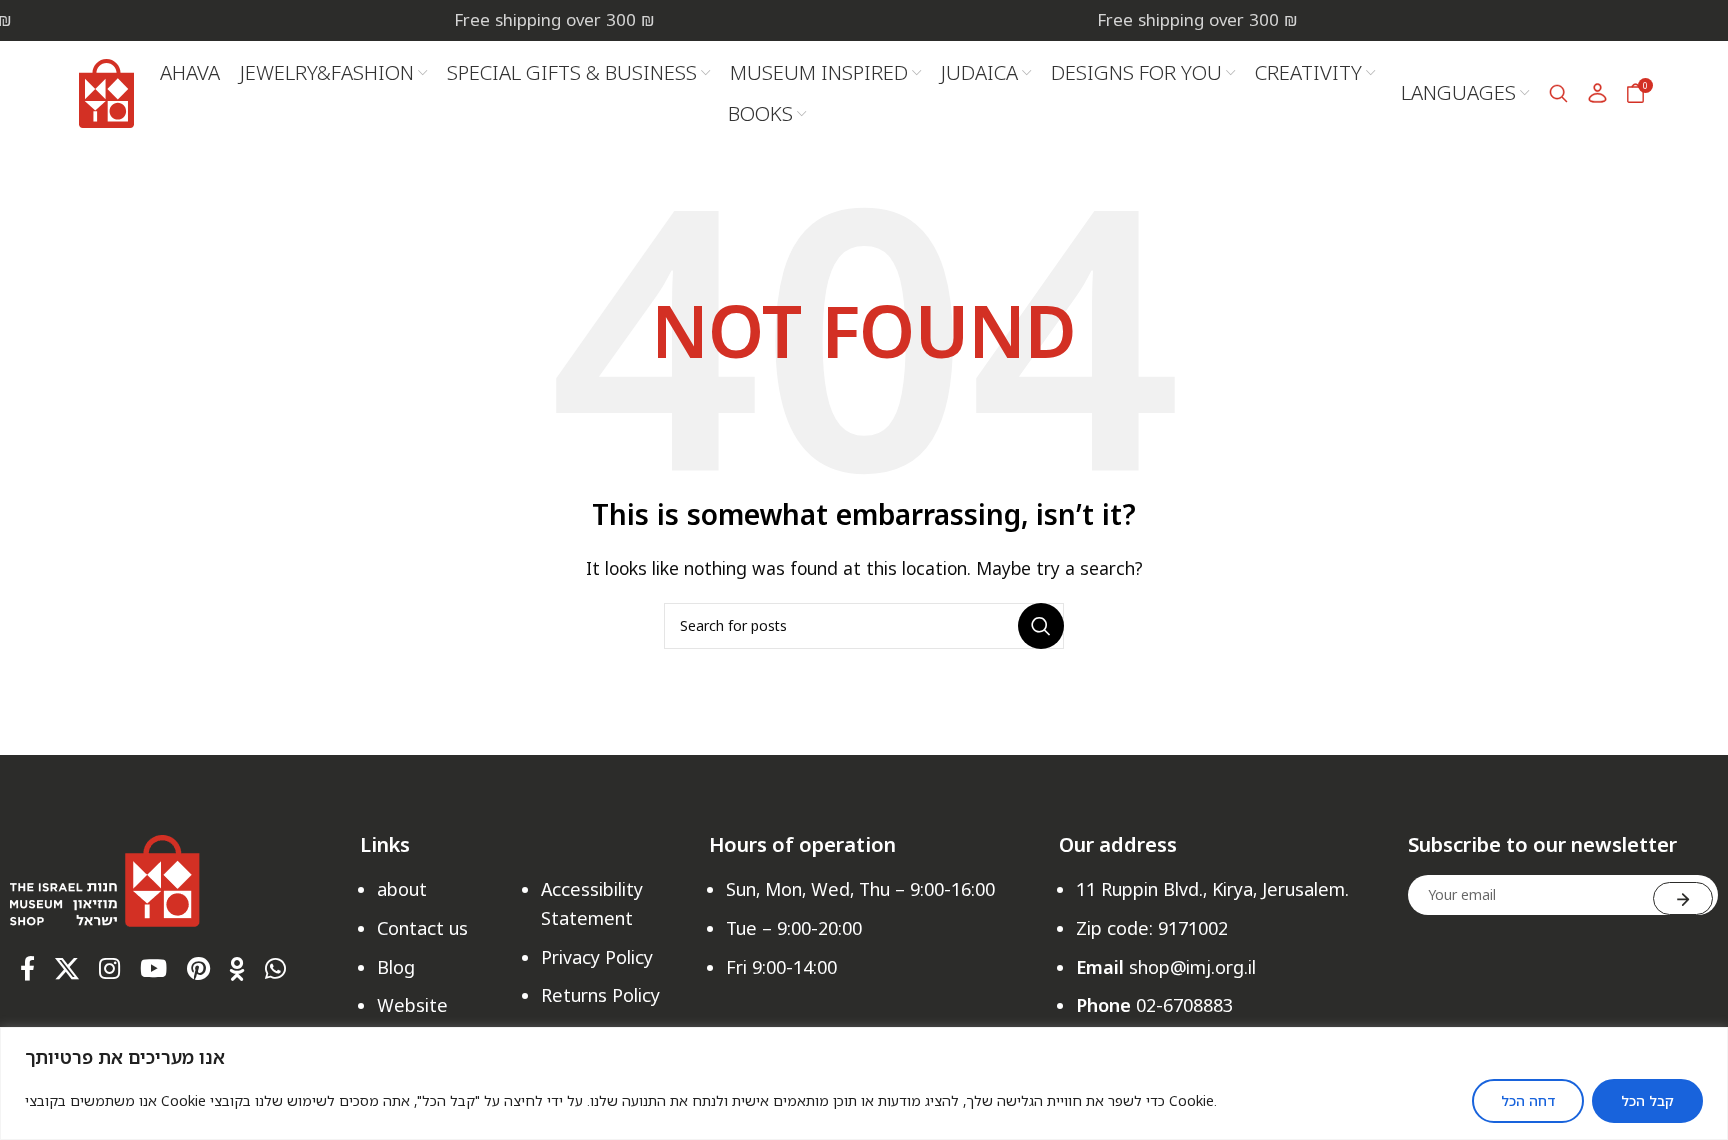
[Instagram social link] (109, 969)
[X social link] (67, 969)
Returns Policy (600, 995)
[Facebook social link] (27, 969)
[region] (864, 1083)
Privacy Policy (597, 957)
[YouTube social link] (153, 969)
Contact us (422, 928)
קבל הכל (1647, 1100)
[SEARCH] (1041, 626)
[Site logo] (106, 91)
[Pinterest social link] (198, 969)
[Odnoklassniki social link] (237, 969)
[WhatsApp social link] (275, 969)
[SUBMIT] (1683, 898)
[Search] (1558, 93)
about (402, 889)
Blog (396, 967)
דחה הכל (1528, 1100)
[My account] (1598, 93)
